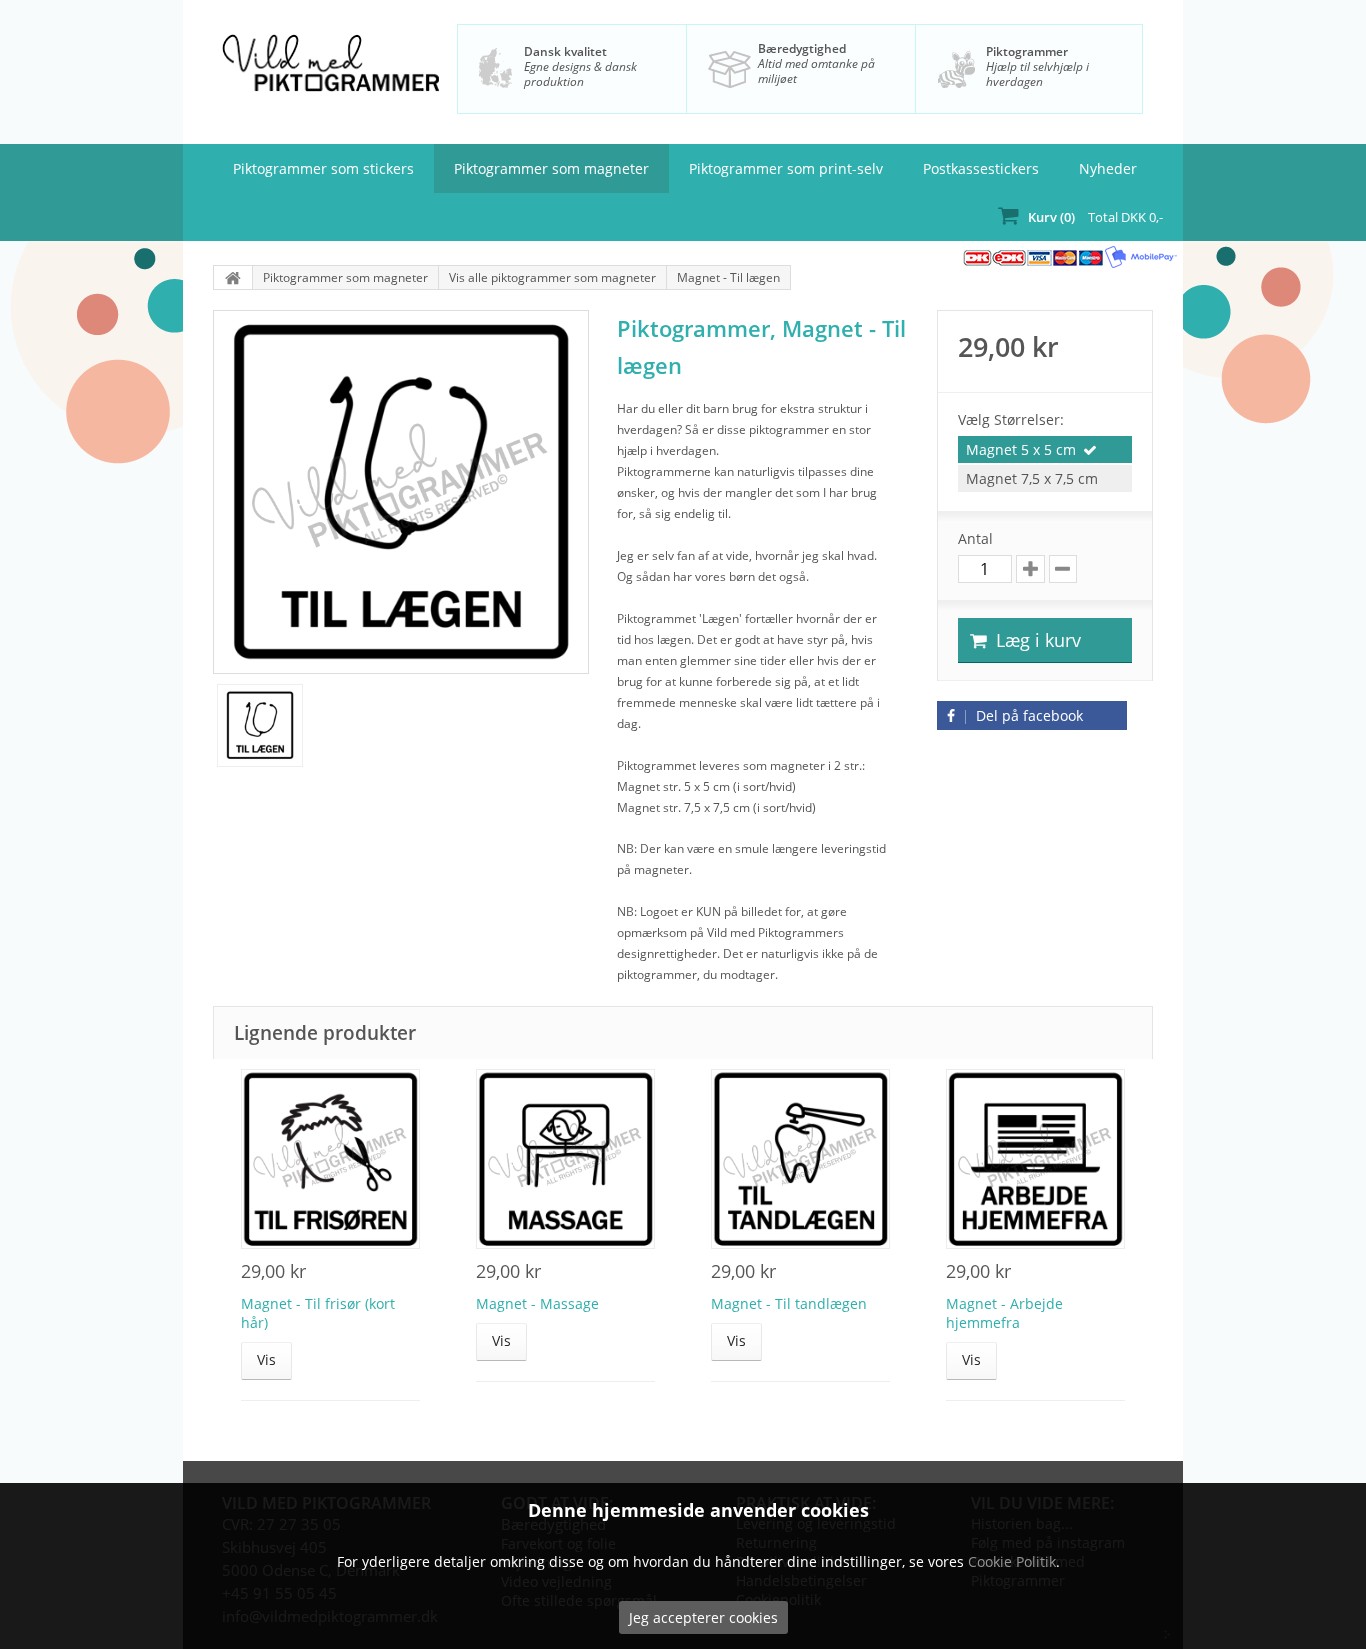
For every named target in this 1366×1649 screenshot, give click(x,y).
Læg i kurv (1036, 640)
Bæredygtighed (802, 48)
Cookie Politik (1012, 1561)
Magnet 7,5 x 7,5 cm (1032, 478)
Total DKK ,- (1095, 217)
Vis (266, 1359)
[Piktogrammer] (330, 74)
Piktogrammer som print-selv (786, 168)
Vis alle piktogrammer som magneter (552, 277)
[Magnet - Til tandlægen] (800, 1159)
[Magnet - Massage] (565, 1159)
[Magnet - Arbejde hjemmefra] (1035, 1159)
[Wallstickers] (233, 277)
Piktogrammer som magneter (551, 168)
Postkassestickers (981, 168)
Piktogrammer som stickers (323, 168)
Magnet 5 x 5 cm (1021, 449)
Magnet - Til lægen (728, 277)
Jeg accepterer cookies (703, 1617)
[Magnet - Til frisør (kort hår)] (330, 1159)
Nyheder (1108, 168)
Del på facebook (1027, 715)
